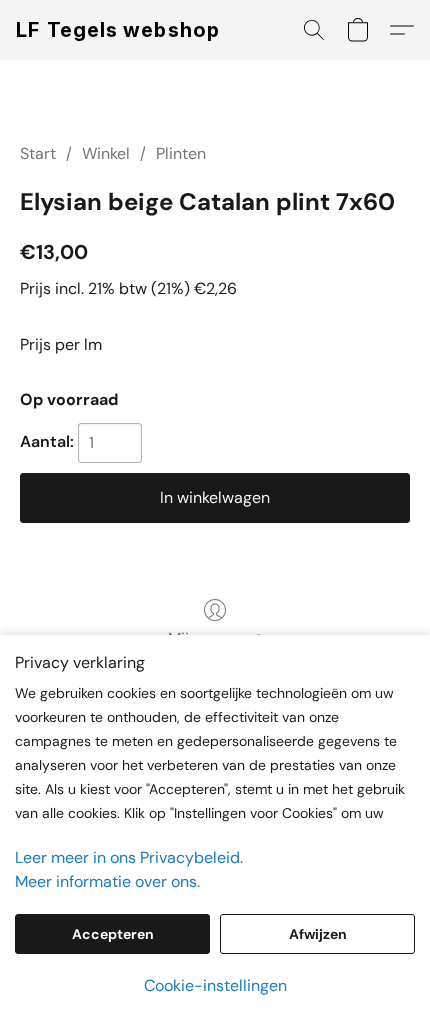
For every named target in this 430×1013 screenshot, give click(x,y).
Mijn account (215, 638)
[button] (118, 30)
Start (38, 153)
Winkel (106, 153)
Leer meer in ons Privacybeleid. (129, 857)
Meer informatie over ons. (107, 881)
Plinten (181, 153)
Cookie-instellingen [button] (215, 985)
